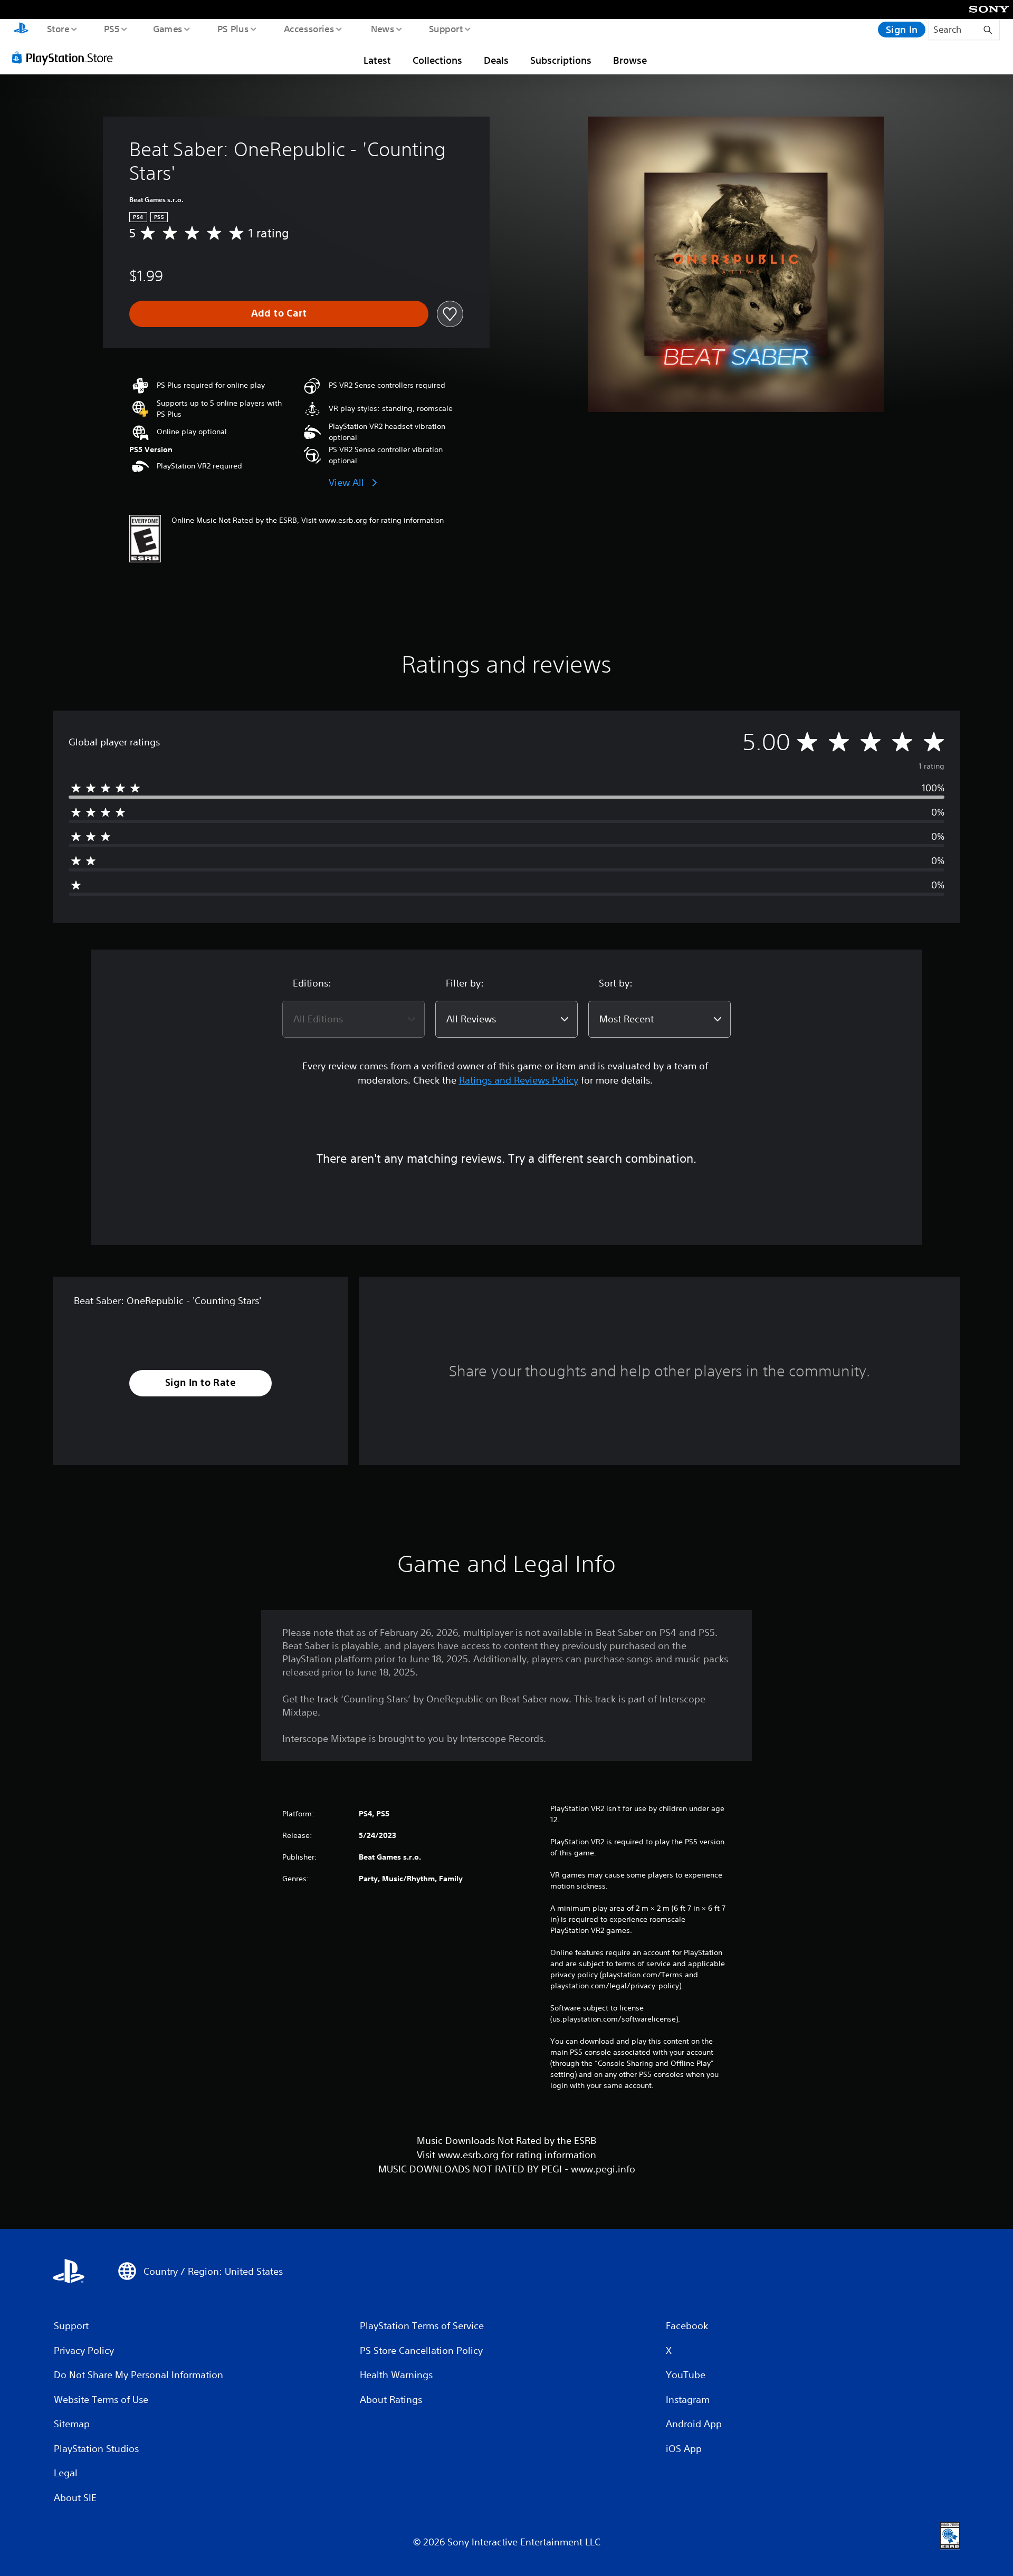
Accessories (309, 28)
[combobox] (353, 1019)
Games (167, 28)
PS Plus (233, 28)
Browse (630, 60)
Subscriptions (561, 60)
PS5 (111, 28)
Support (446, 28)
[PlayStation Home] (21, 30)
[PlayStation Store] (66, 58)
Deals (496, 60)
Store (58, 28)
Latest (377, 60)
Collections (437, 60)
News (383, 28)
